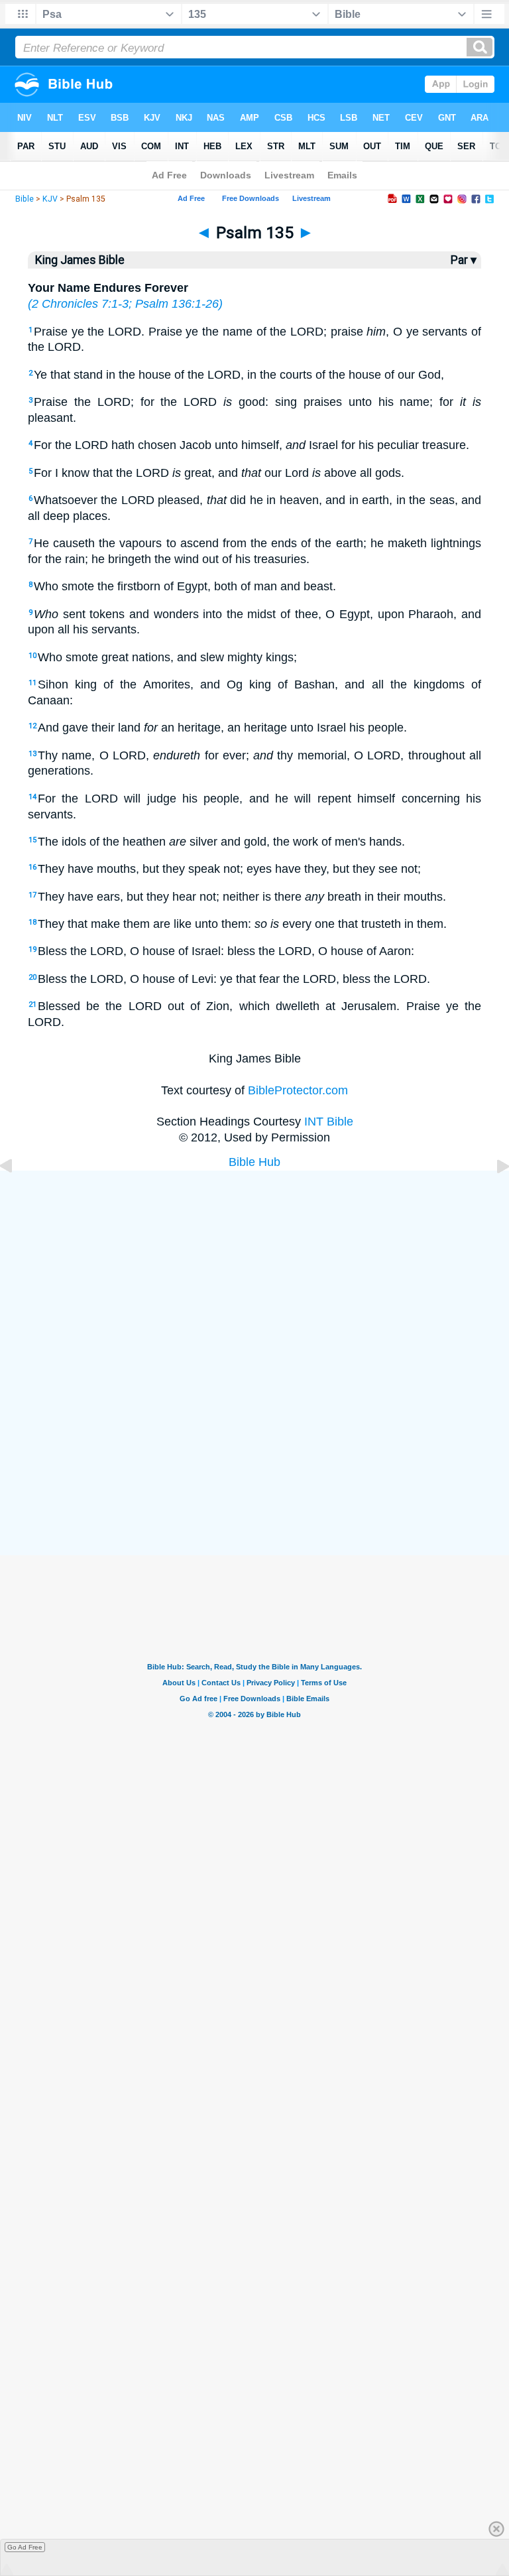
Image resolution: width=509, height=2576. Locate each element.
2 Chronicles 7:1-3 (80, 304)
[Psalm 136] (492, 1196)
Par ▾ (464, 260)
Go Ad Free (25, 2547)
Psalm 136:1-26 (177, 304)
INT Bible (329, 1122)
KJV (50, 199)
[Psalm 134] (17, 1196)
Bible (25, 199)
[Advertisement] (254, 1457)
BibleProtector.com (298, 1090)
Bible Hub (254, 1162)
